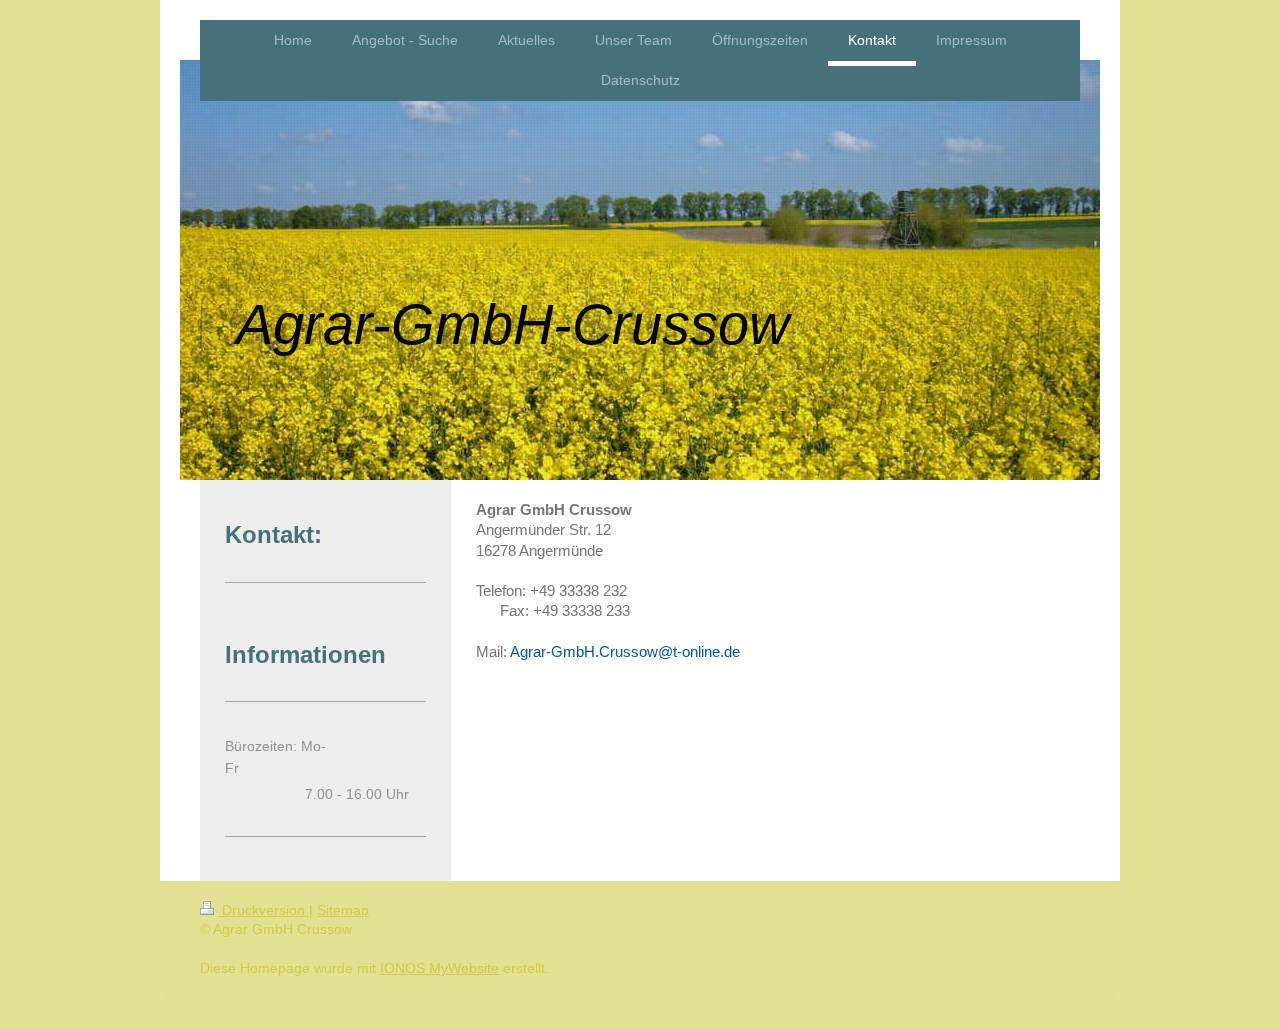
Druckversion (263, 910)
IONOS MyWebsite (439, 968)
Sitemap (343, 910)
